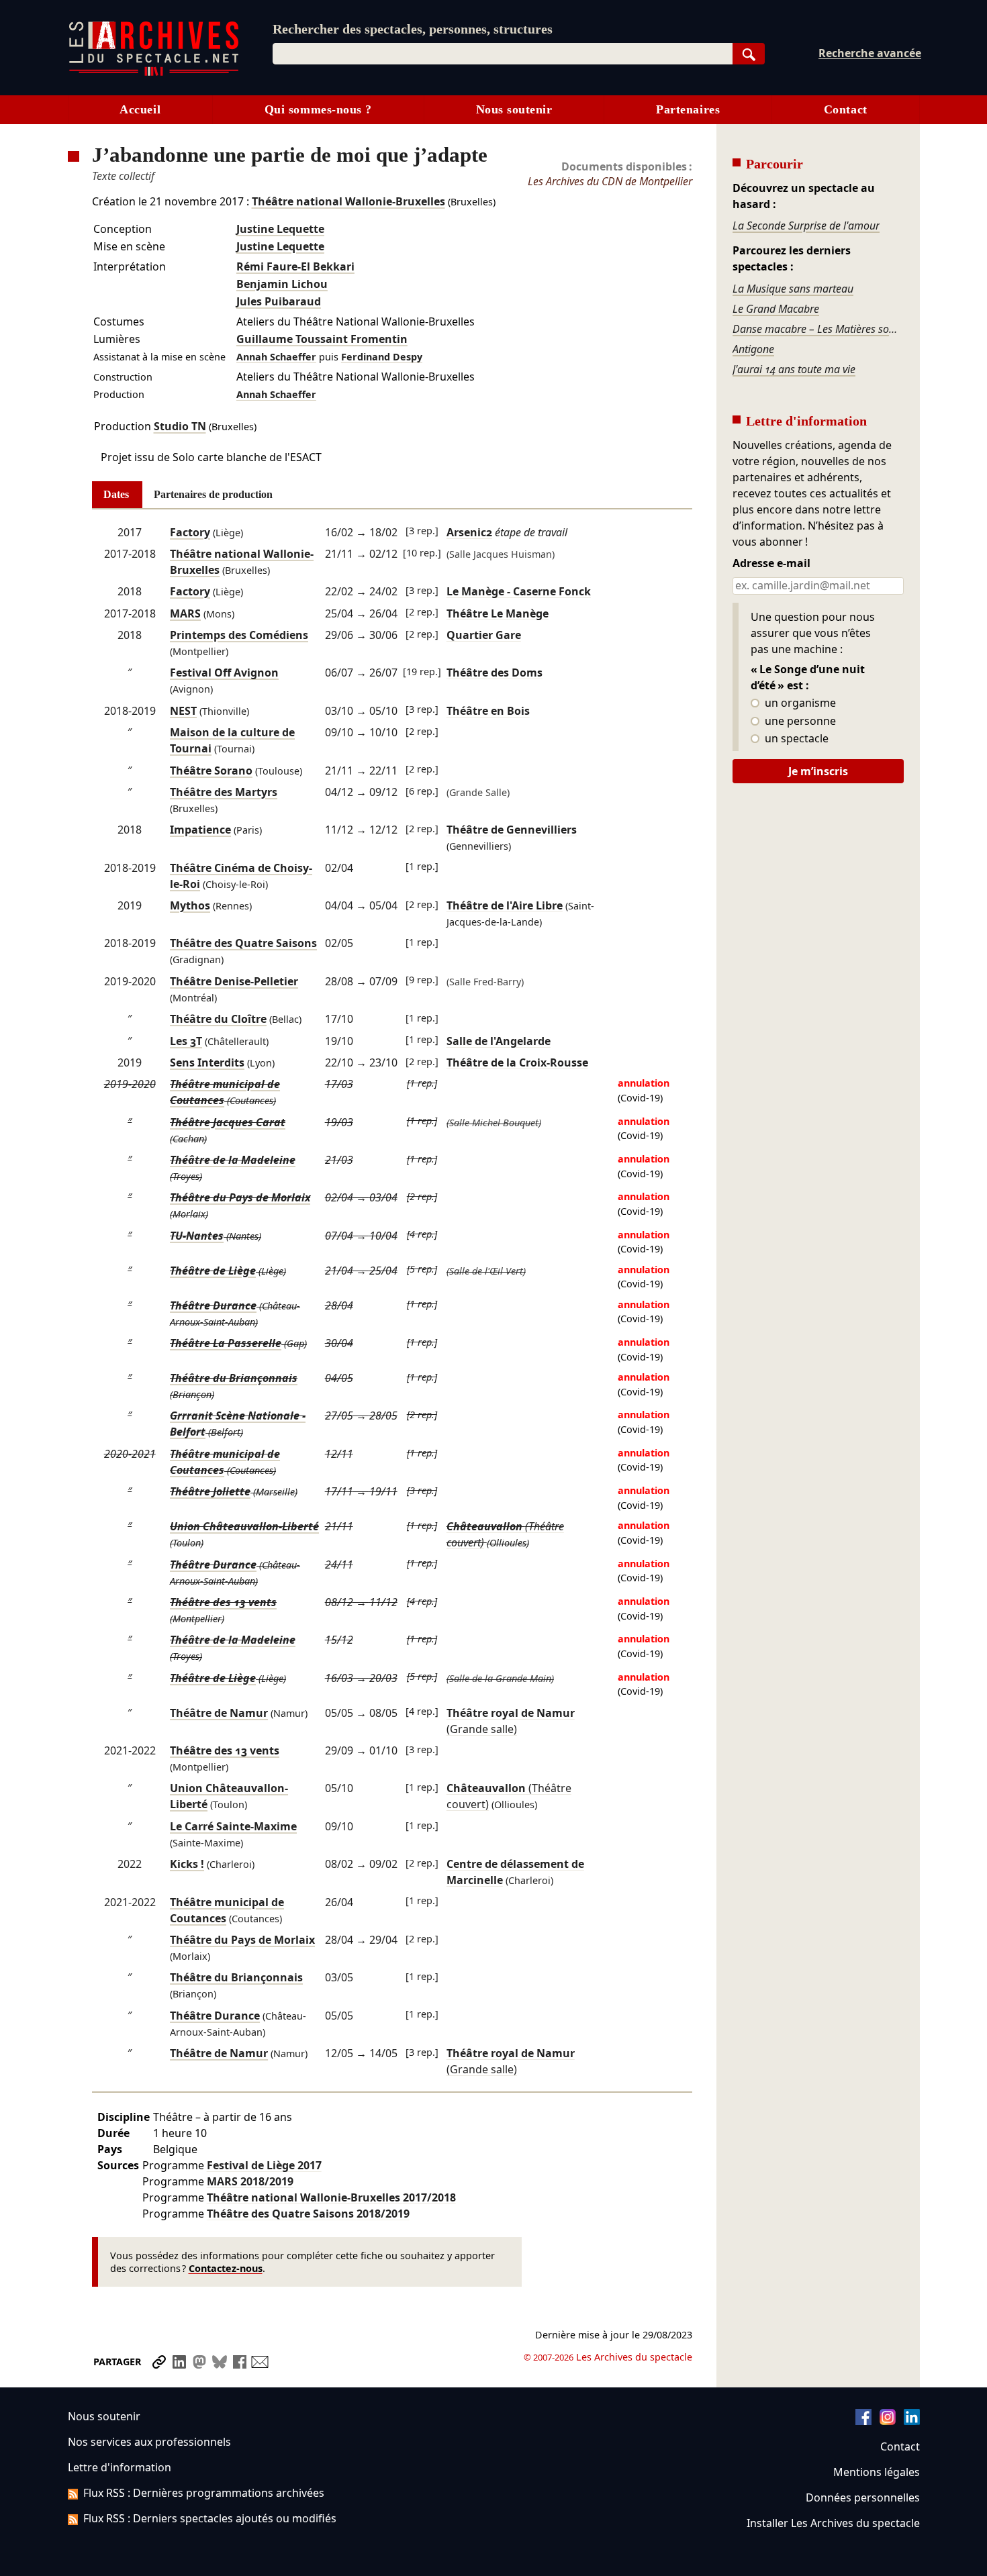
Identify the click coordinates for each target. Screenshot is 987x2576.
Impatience (200, 830)
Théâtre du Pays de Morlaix (240, 1197)
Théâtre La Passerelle (226, 1343)
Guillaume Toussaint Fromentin (322, 339)
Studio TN (180, 426)
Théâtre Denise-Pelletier (234, 981)
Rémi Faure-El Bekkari (295, 266)
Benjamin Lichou (282, 284)
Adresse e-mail (771, 564)
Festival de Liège (264, 2165)
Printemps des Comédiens (239, 635)
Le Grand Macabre (776, 309)
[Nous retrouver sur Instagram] (888, 2421)
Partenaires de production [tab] (213, 494)
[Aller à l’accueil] (154, 73)
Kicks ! (187, 1864)
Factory (190, 532)
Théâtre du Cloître (218, 1019)
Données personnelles (863, 2497)
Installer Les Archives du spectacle (833, 2523)
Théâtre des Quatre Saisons (243, 943)
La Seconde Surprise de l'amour (806, 226)
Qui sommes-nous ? (318, 109)
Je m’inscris (818, 771)
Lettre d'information (120, 2467)
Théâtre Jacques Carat (228, 1122)
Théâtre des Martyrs (224, 792)
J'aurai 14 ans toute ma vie (794, 369)
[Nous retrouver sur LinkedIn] (912, 2421)
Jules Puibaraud (279, 301)
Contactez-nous (226, 2268)
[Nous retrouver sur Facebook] (863, 2421)
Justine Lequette (280, 229)
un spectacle (795, 739)
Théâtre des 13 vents (223, 1602)
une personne (799, 722)
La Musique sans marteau (793, 289)
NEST (183, 711)
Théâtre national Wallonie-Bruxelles (348, 201)
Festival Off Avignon (224, 673)
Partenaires (688, 109)
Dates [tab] (116, 494)
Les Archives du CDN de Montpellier (610, 181)
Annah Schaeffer (276, 357)
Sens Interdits (207, 1062)
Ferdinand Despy (382, 357)
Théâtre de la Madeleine (233, 1160)
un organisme (799, 703)
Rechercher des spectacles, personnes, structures (413, 29)
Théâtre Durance (213, 1305)
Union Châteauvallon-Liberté (244, 1526)
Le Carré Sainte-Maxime (233, 1826)
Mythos (190, 905)
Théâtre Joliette (210, 1491)
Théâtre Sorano (211, 771)
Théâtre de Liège (213, 1271)
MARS (185, 613)
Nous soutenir (514, 109)
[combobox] (503, 54)
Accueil (140, 109)
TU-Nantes (197, 1236)
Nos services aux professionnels (149, 2442)
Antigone (753, 349)
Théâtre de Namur (219, 1713)
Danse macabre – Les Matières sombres (818, 329)
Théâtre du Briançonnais (234, 1378)
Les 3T (186, 1041)
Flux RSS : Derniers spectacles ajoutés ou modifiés (210, 2518)
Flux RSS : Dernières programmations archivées (204, 2493)
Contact (846, 109)
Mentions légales (877, 2472)
